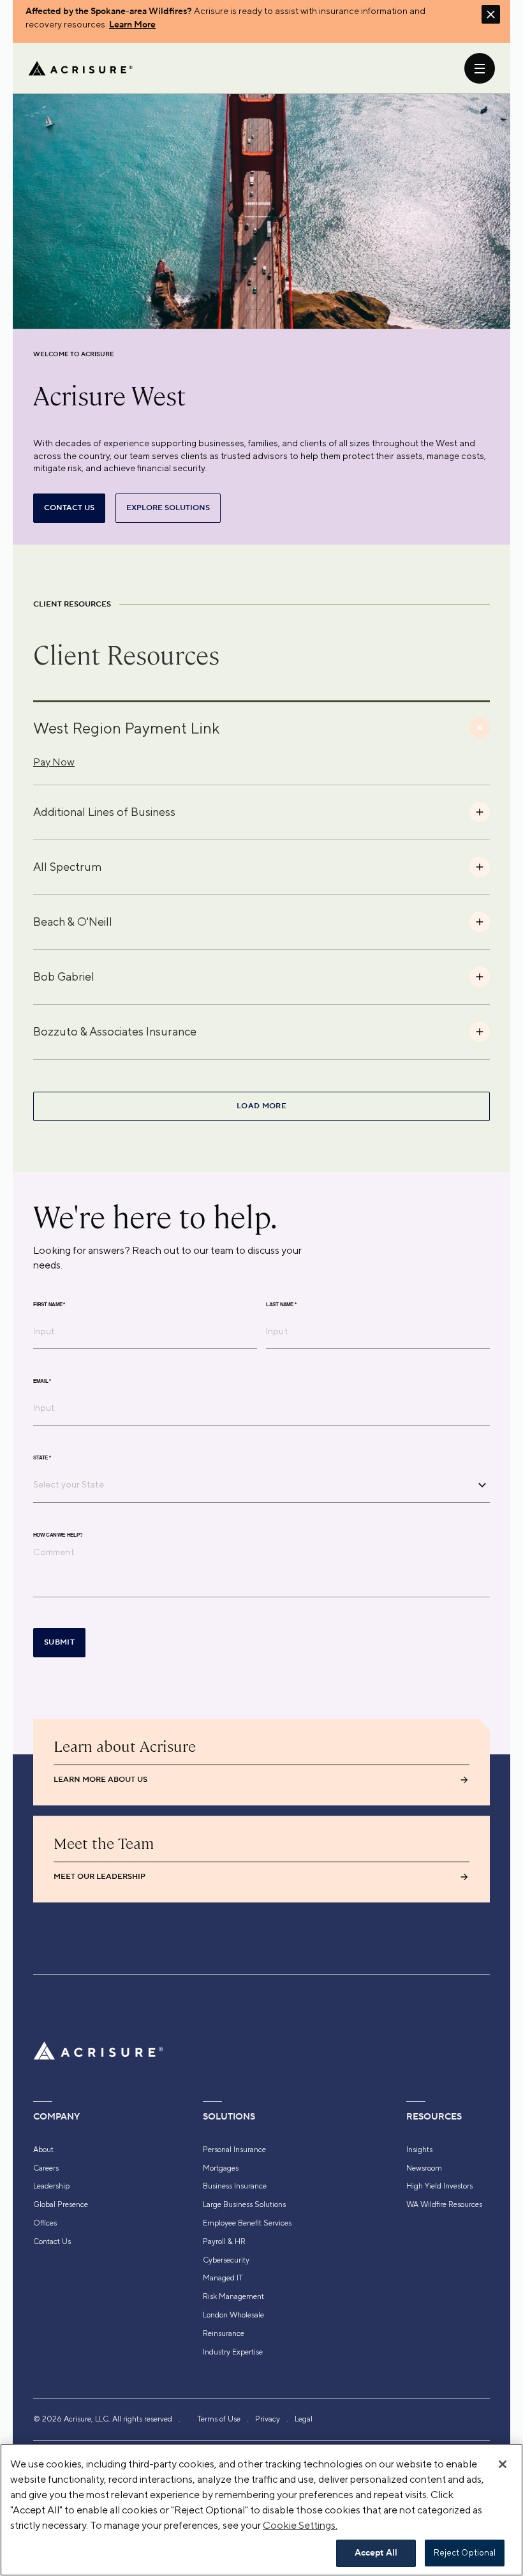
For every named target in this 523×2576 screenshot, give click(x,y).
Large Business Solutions (244, 2204)
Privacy (268, 2419)
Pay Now (54, 762)
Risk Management (233, 2296)
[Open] (482, 1485)
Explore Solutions (168, 508)
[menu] (480, 68)
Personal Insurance (234, 2150)
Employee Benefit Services (247, 2223)
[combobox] (252, 1484)
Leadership (51, 2186)
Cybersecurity (226, 2260)
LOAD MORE (261, 1106)
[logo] (80, 68)
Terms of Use (219, 2419)
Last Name (281, 1305)
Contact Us (52, 2241)
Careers (46, 2168)
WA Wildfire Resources (444, 2204)
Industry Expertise (233, 2352)
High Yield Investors (439, 2186)
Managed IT (223, 2278)
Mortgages (221, 2168)
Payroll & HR (224, 2241)
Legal (304, 2419)
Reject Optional (465, 2553)
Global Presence (61, 2204)
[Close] (503, 2464)
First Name (49, 1305)
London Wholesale (233, 2315)
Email (42, 1382)
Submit (59, 1642)
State (42, 1458)
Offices (45, 2223)
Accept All (376, 2553)
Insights (419, 2150)
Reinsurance (224, 2333)
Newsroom (424, 2168)
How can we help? (58, 1535)
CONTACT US (69, 508)
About (43, 2150)
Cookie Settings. (300, 2525)
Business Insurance (235, 2186)
